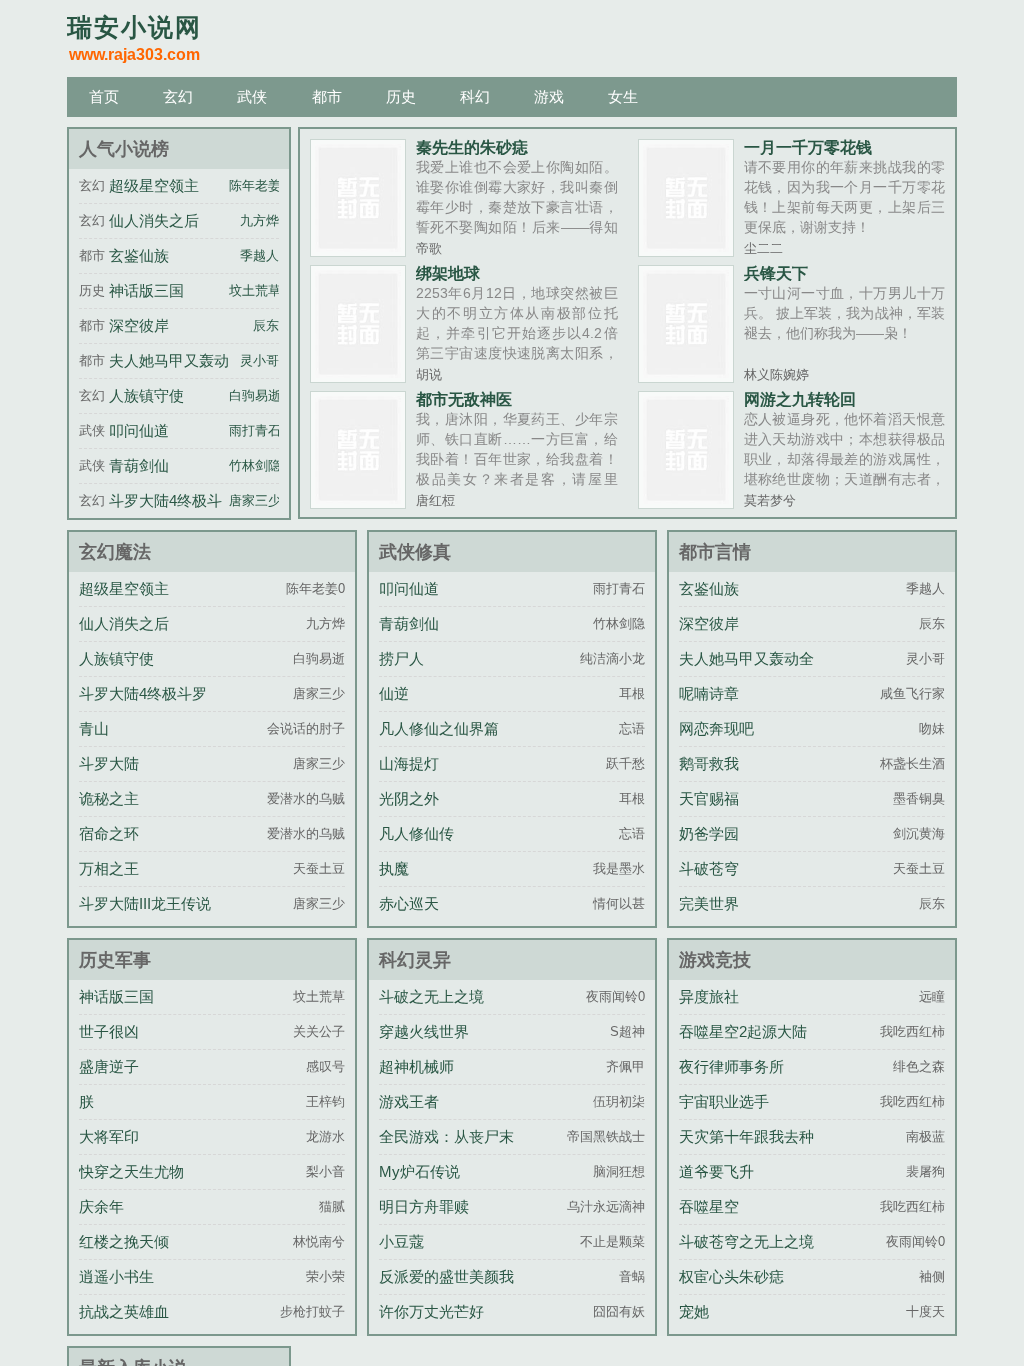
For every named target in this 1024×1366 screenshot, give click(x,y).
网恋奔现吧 (716, 728)
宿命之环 (109, 833)
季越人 (259, 256)
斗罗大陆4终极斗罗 (143, 693)
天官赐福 (709, 798)
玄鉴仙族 (139, 255)
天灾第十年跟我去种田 (746, 1151)
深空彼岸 (139, 325)
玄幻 (178, 96)
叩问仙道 (139, 430)
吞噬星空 (709, 1206)
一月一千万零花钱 (808, 147)
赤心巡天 (409, 903)
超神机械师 (416, 1066)
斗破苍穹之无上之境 (746, 1241)
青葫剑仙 (139, 465)
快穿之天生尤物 (131, 1171)
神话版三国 (146, 290)
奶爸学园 (709, 833)
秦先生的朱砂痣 (472, 147)
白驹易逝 (255, 396)
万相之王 (109, 868)
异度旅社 (709, 996)
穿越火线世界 (424, 1031)
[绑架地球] (358, 376)
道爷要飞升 (716, 1171)
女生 (623, 96)
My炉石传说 (419, 1171)
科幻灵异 (415, 960)
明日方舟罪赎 (424, 1206)
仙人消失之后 (154, 220)
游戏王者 (409, 1101)
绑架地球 (448, 273)
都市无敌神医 (464, 399)
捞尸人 (401, 658)
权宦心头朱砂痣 (731, 1276)
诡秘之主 (109, 798)
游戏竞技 (715, 960)
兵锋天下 (776, 273)
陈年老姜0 (258, 186)
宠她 (694, 1311)
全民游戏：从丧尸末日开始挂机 (446, 1151)
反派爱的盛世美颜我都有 (446, 1291)
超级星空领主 (154, 185)
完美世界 (709, 903)
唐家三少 (255, 501)
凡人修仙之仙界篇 (439, 728)
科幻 (475, 96)
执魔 (394, 868)
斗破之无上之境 (431, 996)
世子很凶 (109, 1031)
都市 (327, 96)
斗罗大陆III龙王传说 (145, 903)
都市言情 (715, 552)
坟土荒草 (255, 291)
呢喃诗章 (709, 693)
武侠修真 (415, 552)
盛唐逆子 (109, 1066)
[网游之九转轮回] (686, 502)
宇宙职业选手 (724, 1101)
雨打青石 (255, 431)
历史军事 (115, 960)
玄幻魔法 (115, 552)
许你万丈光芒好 (431, 1311)
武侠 (252, 96)
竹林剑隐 (255, 466)
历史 (401, 96)
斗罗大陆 (109, 763)
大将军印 (109, 1136)
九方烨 (259, 221)
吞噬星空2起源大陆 (743, 1031)
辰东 (266, 326)
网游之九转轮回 (800, 399)
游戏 (549, 96)
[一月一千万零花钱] (686, 250)
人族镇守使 (146, 395)
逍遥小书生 (116, 1276)
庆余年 (101, 1206)
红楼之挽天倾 (124, 1241)
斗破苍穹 (709, 868)
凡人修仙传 (416, 833)
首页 (104, 96)
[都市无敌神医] (358, 502)
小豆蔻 (401, 1241)
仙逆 (394, 693)
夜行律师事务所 (731, 1066)
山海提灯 (409, 763)
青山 (94, 728)
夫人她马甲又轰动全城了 (746, 673)
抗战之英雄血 (124, 1311)
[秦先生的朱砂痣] (358, 250)
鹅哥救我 (709, 763)
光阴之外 (409, 798)
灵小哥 (259, 361)
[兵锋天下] (686, 376)
